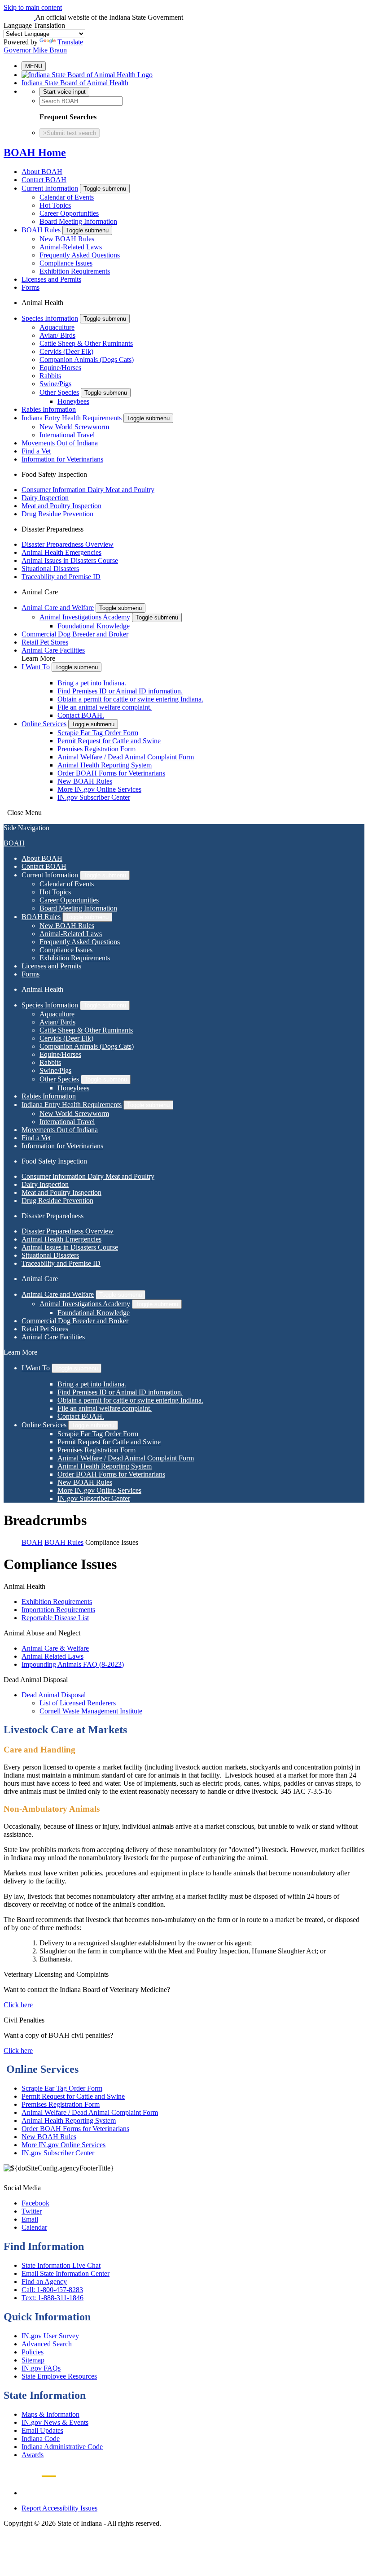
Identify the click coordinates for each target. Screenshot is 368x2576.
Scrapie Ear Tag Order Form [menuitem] (98, 733)
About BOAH (42, 172)
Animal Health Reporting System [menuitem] (105, 765)
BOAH (14, 843)
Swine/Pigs (55, 384)
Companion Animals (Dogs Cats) (87, 360)
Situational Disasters (50, 569)
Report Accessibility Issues (59, 2508)
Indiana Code (41, 2439)
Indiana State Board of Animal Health (75, 83)
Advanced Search (47, 2344)
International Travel (67, 435)
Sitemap (33, 2360)
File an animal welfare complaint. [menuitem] (105, 707)
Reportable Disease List (55, 1618)
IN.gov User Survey (50, 2336)
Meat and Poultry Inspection (61, 506)
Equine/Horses (60, 368)
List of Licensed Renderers (78, 1703)
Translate (70, 42)
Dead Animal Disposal (54, 1695)
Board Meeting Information (78, 221)
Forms (31, 287)
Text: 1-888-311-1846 (53, 2298)
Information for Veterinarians (62, 459)
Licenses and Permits (51, 279)
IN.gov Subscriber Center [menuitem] (94, 797)
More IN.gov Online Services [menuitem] (99, 789)
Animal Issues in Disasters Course (70, 560)
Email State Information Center (66, 2273)
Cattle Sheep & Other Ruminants (86, 343)
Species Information (50, 318)
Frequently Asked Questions (80, 255)
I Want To (36, 667)
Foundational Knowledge (94, 626)
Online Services (44, 724)
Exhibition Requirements (75, 271)
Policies (33, 2352)
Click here (18, 2005)
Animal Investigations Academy (85, 617)
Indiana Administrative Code (62, 2447)
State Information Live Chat (61, 2265)
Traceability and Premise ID (61, 577)
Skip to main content (33, 7)
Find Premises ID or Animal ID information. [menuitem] (120, 691)
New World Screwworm (74, 427)
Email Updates (42, 2430)
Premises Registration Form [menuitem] (96, 749)
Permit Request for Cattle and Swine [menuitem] (109, 741)
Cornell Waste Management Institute (91, 1711)
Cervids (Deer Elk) (66, 351)
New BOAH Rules (67, 239)
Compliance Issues (66, 263)
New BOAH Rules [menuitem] (85, 781)
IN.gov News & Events (55, 2422)
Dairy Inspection (45, 498)
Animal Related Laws (53, 1656)
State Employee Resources (59, 2376)
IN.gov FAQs (41, 2368)
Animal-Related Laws (71, 247)
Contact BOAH (44, 180)
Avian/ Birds (57, 335)
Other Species (59, 392)
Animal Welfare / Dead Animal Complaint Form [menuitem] (126, 757)
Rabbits (50, 376)
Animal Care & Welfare (55, 1648)
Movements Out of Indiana (60, 443)
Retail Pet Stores (45, 642)
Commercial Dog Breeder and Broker (75, 634)
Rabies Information (49, 409)
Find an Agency (44, 2282)
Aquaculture (57, 327)
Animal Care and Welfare (58, 608)
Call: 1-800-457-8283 (52, 2290)
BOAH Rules (41, 230)
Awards (33, 2455)
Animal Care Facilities (53, 650)
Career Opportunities (69, 213)
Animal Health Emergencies (61, 552)
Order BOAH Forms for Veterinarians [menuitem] (111, 773)
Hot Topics (55, 205)
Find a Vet (36, 451)
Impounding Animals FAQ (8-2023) (73, 1664)
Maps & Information (50, 2414)
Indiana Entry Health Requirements (72, 418)
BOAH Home (35, 153)
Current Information (50, 188)
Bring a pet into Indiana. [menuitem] (92, 683)
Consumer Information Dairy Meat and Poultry (88, 490)
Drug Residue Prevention (57, 514)
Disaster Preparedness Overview (68, 544)
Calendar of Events (67, 197)
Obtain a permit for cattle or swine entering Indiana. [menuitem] (130, 699)
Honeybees (73, 401)
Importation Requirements (58, 1610)
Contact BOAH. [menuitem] (81, 715)
